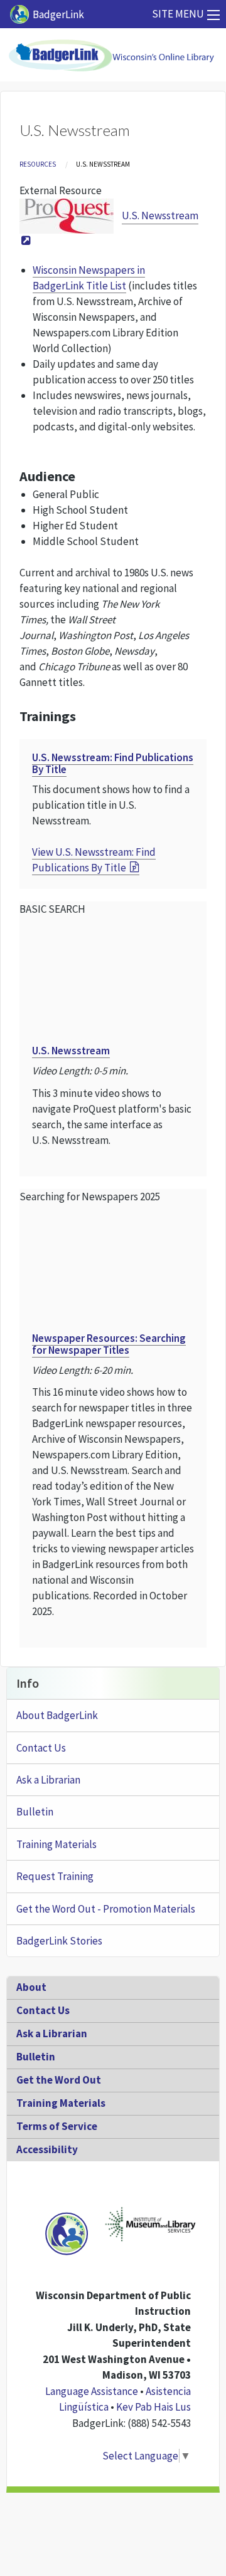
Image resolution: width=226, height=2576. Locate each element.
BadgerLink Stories (59, 1941)
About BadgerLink (57, 1715)
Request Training (55, 1876)
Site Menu (178, 14)
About (31, 1987)
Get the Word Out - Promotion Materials (106, 1909)
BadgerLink (58, 14)
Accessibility (47, 2149)
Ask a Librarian (48, 1780)
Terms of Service (57, 2126)
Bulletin (35, 1812)
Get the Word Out (59, 2080)
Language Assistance (92, 2391)
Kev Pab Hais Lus (153, 2407)
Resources (38, 164)
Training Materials (56, 1844)
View (94, 860)
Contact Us (41, 1748)
